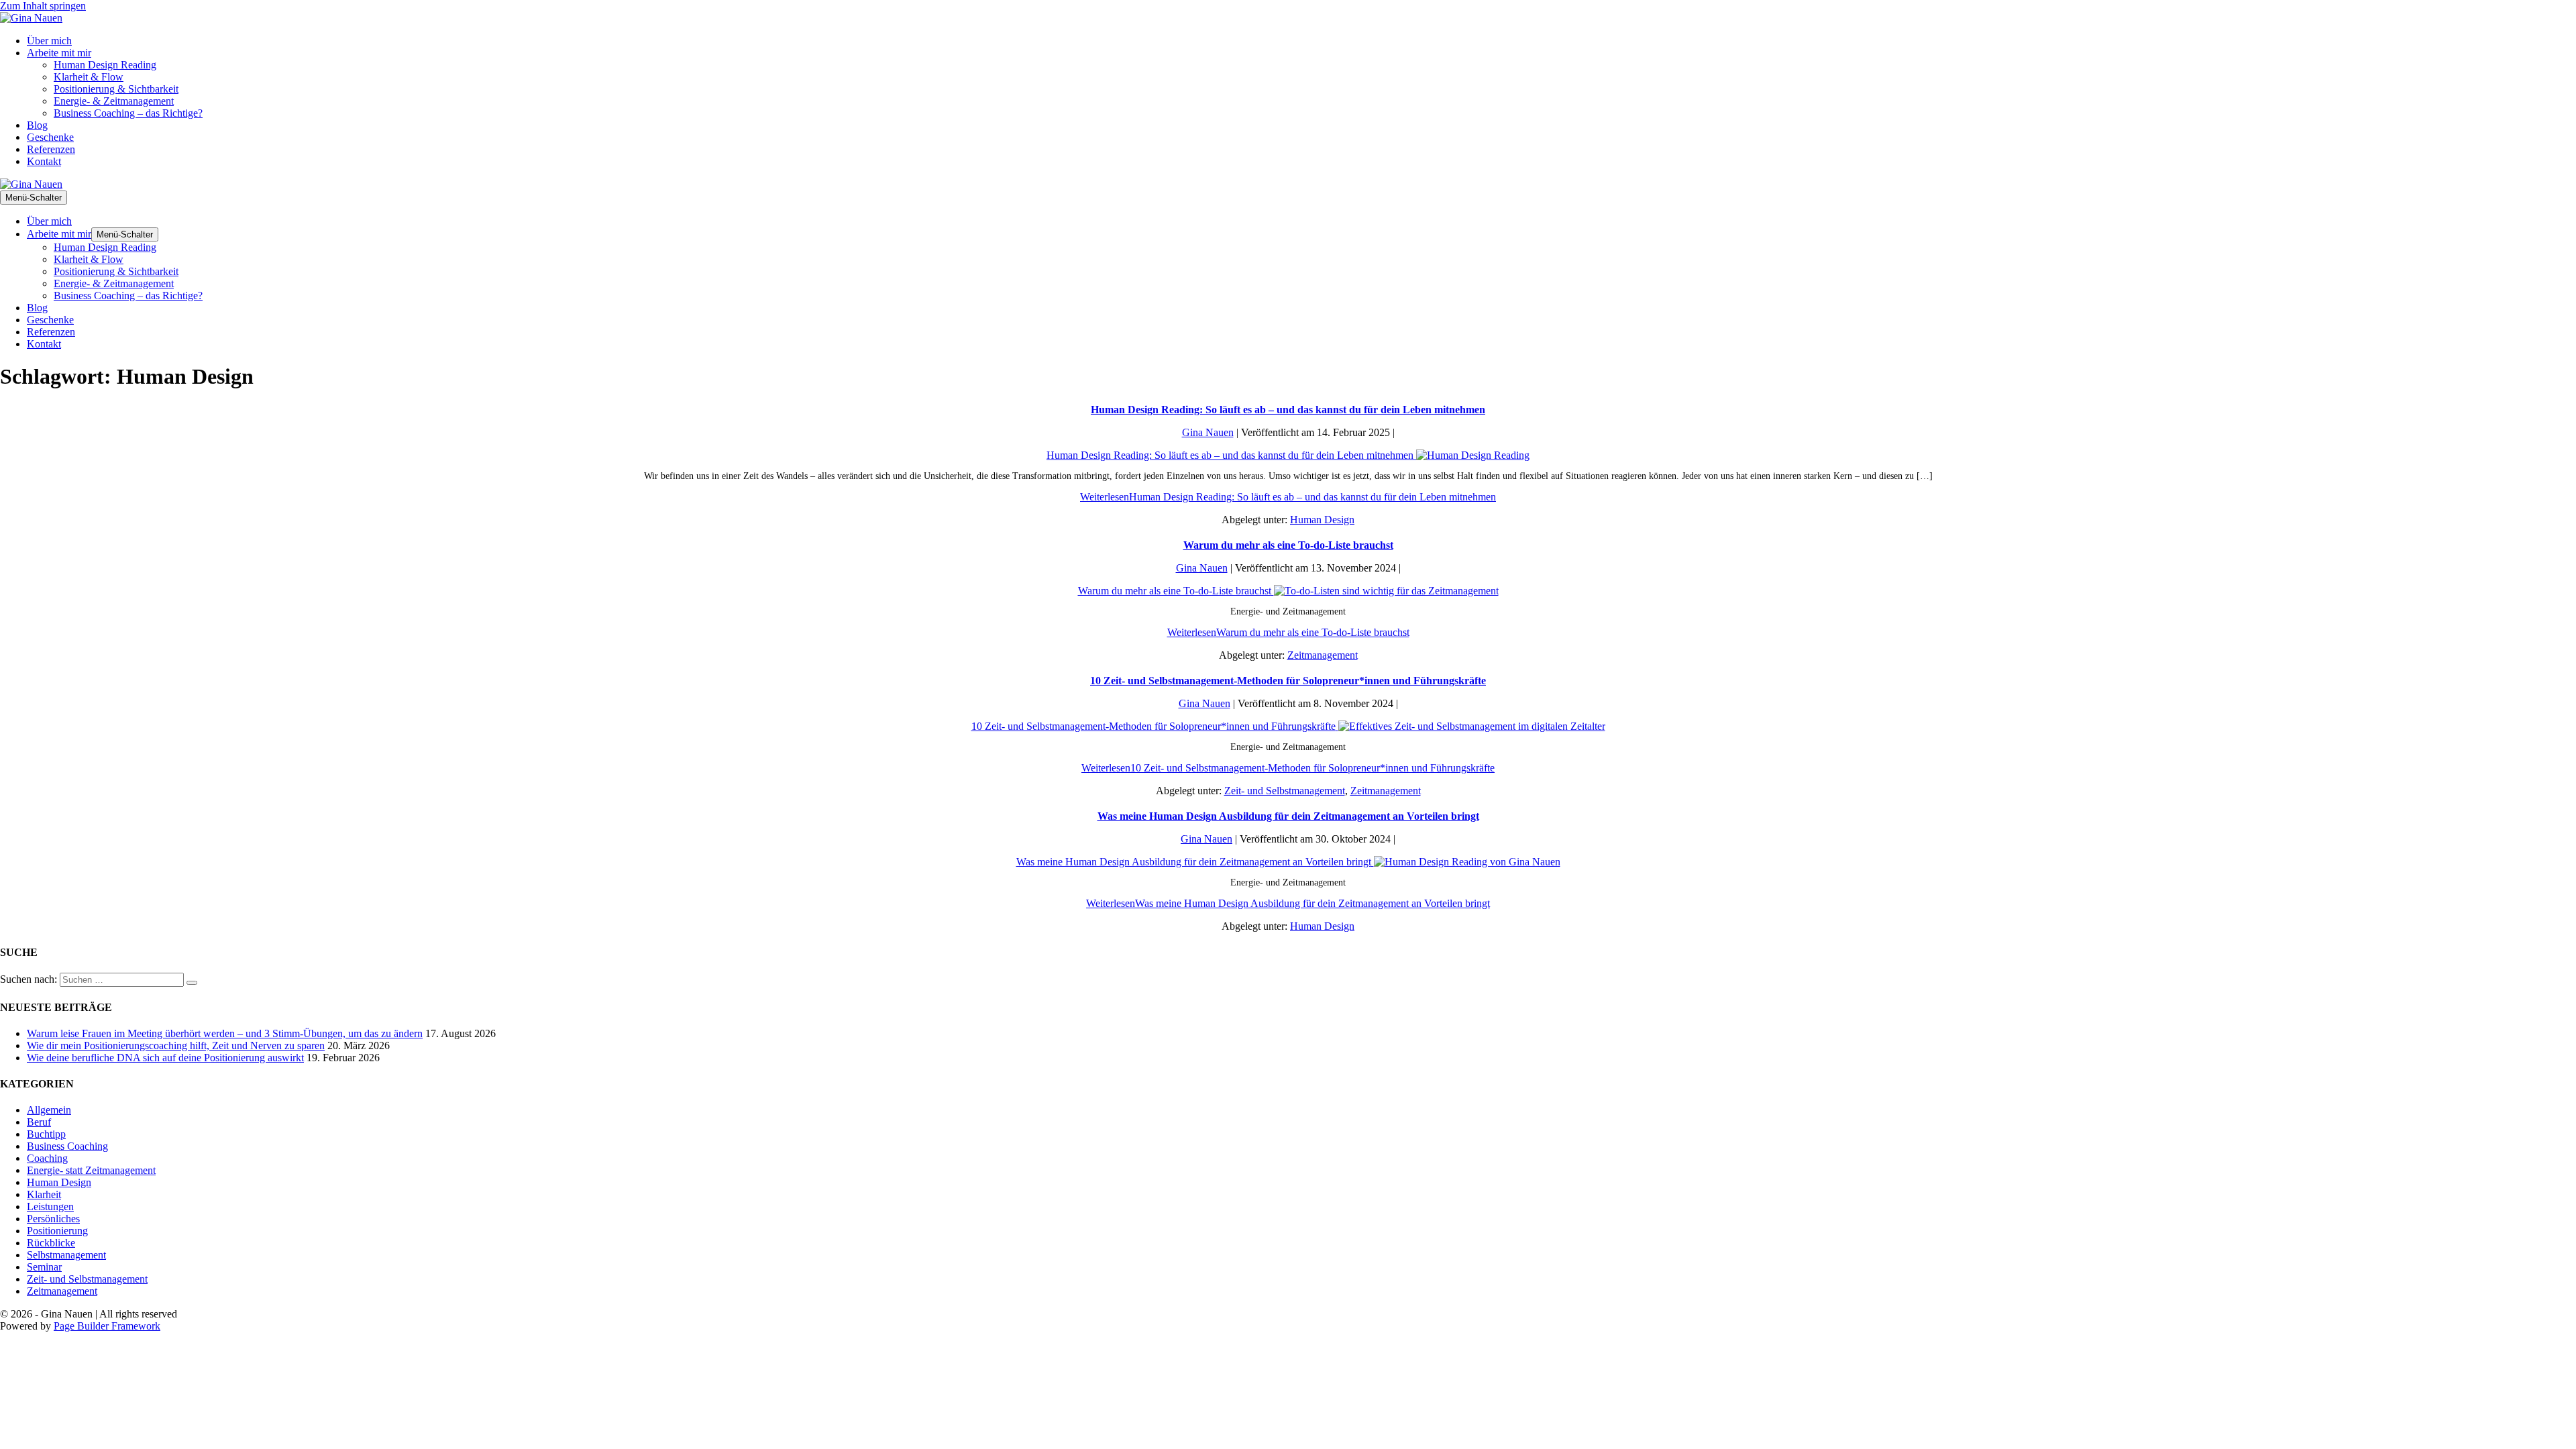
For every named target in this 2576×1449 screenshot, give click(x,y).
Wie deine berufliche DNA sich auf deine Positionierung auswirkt (165, 1058)
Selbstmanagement (66, 1255)
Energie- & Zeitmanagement (114, 101)
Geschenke (50, 137)
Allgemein (49, 1110)
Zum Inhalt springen (43, 6)
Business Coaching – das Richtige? (128, 113)
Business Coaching (67, 1146)
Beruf (39, 1122)
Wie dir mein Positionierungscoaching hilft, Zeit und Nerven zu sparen (176, 1045)
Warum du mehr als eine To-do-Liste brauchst (1288, 545)
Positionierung (57, 1231)
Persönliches (53, 1219)
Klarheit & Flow (89, 77)
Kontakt (44, 161)
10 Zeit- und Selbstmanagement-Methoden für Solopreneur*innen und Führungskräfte (1288, 681)
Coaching (47, 1158)
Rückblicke (51, 1243)
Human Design (1322, 520)
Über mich (49, 41)
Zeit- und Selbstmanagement (1285, 791)
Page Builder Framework (107, 1326)
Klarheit (44, 1194)
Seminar (44, 1267)
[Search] (192, 983)
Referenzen (51, 149)
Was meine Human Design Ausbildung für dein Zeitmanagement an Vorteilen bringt (1288, 816)
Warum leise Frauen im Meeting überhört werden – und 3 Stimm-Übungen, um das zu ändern (225, 1033)
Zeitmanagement (1323, 655)
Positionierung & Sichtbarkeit (116, 89)
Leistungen (50, 1206)
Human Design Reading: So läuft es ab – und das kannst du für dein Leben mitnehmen (1288, 410)
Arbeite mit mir (59, 53)
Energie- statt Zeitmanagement (91, 1170)
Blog (37, 125)
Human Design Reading (105, 65)
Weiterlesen (1288, 497)
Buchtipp (46, 1134)
